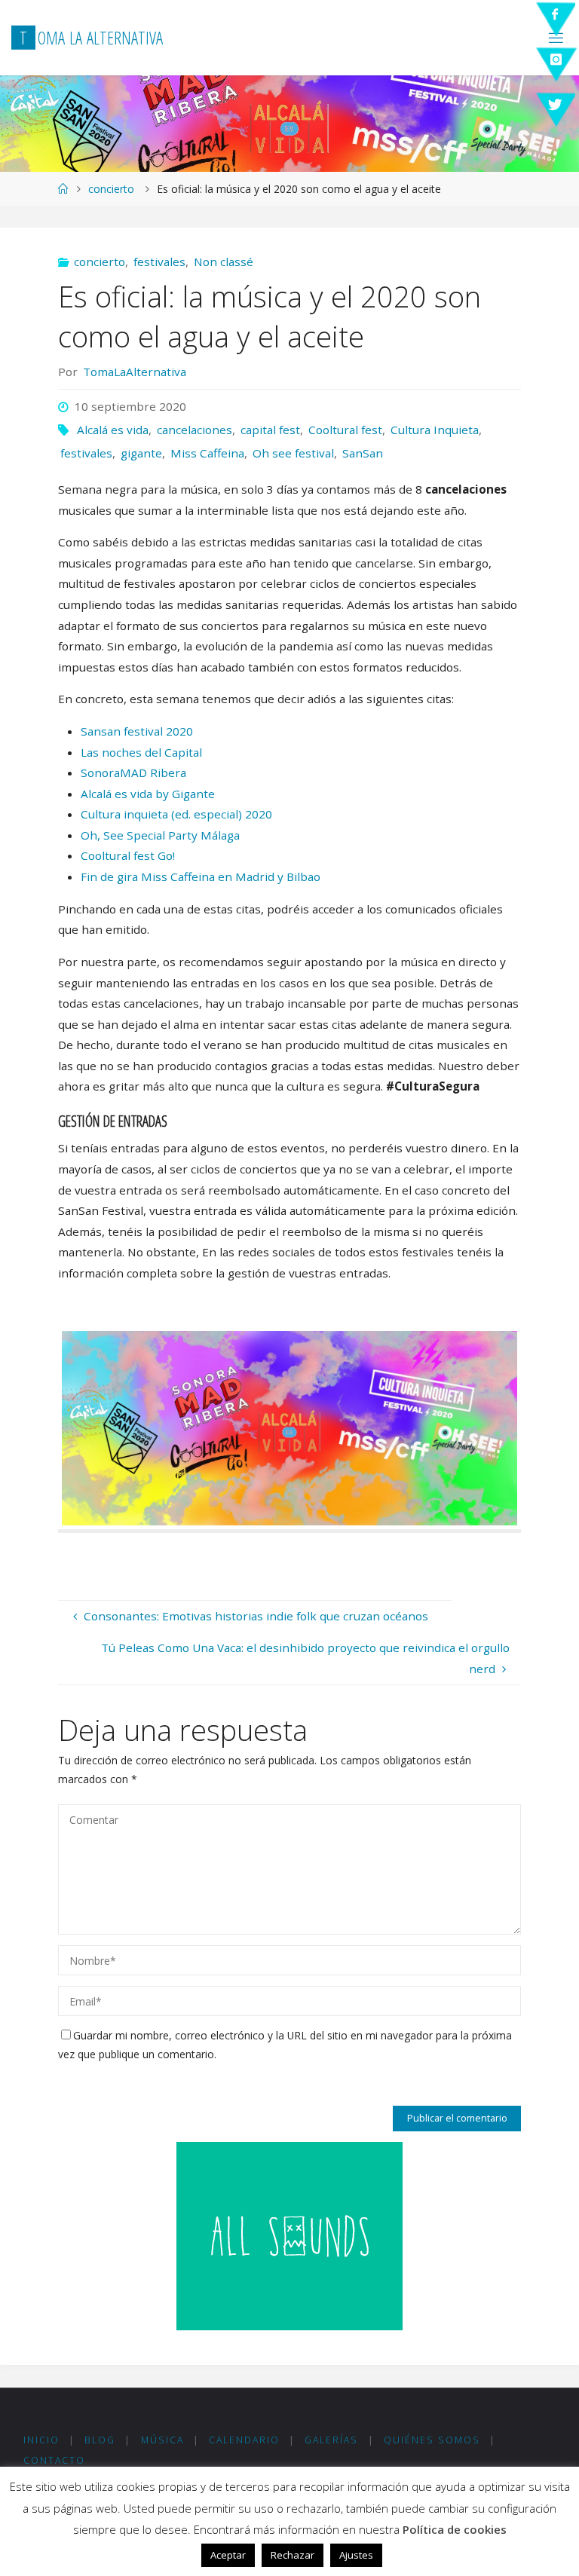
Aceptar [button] (228, 2555)
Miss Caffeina (207, 453)
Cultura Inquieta (435, 430)
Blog (100, 2440)
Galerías (331, 2440)
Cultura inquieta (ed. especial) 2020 (176, 814)
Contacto (54, 2460)
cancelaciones (195, 430)
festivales (159, 262)
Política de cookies (455, 2529)
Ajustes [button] (356, 2555)
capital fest (270, 430)
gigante (141, 453)
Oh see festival (293, 453)
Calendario (244, 2440)
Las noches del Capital (143, 752)
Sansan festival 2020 (137, 731)
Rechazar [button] (293, 2555)
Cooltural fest (345, 430)
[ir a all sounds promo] (289, 2235)
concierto (111, 189)
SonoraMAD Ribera (133, 772)
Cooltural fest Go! (128, 855)
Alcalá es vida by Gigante (148, 794)
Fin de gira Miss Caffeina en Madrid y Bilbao (201, 877)
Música (162, 2440)
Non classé (224, 262)
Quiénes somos (432, 2440)
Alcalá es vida (113, 430)
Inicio (41, 2440)
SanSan (363, 453)
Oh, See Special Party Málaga (160, 835)
